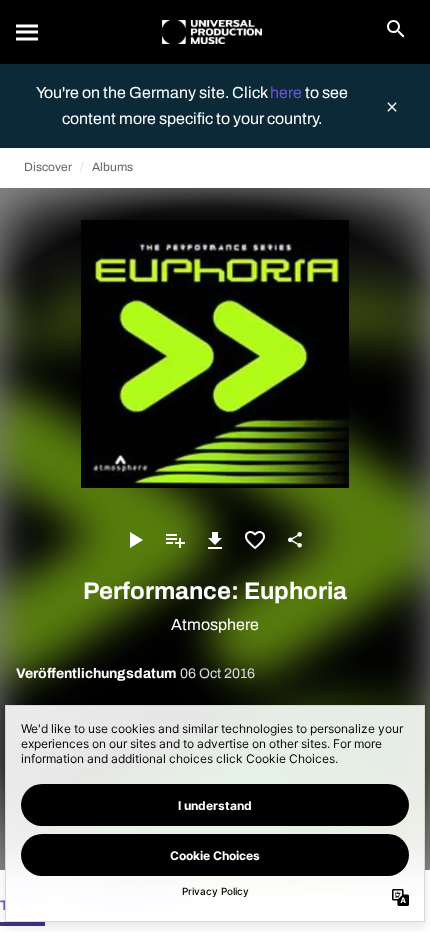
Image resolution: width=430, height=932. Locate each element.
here (287, 92)
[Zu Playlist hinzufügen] (175, 540)
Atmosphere (215, 624)
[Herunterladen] (215, 540)
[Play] (135, 540)
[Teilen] (295, 540)
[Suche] (28, 32)
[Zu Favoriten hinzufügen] (255, 540)
